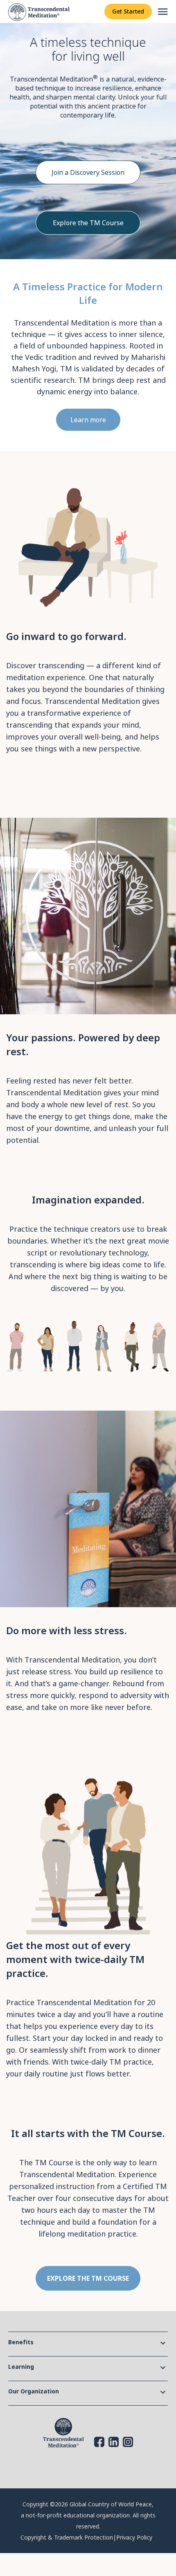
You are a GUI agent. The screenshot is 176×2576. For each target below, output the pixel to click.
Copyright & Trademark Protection (67, 2537)
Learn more (88, 420)
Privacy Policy (134, 2537)
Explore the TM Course (88, 223)
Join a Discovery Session (88, 172)
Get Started (128, 11)
